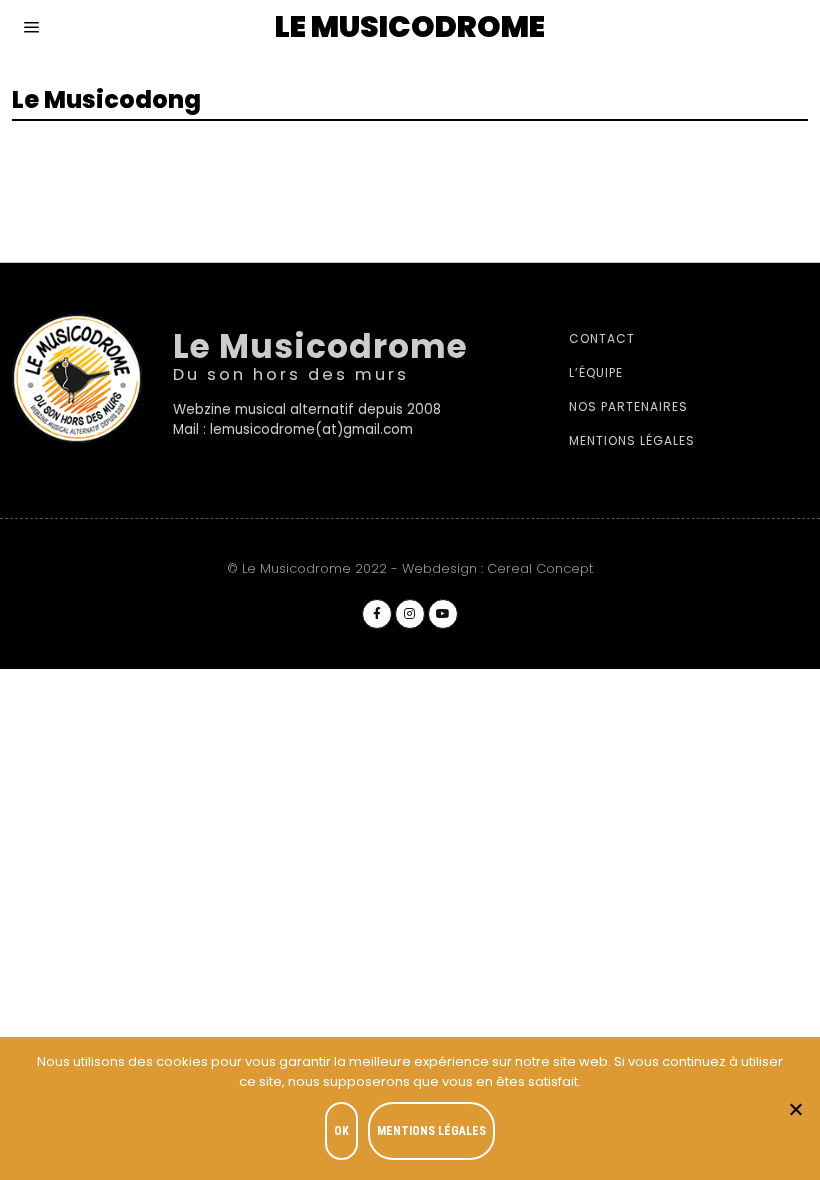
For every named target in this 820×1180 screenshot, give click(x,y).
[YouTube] (443, 614)
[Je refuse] (795, 1109)
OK (341, 1131)
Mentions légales (632, 440)
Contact (602, 338)
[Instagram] (410, 614)
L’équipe (596, 372)
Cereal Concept (540, 568)
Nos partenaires (628, 406)
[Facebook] (377, 614)
